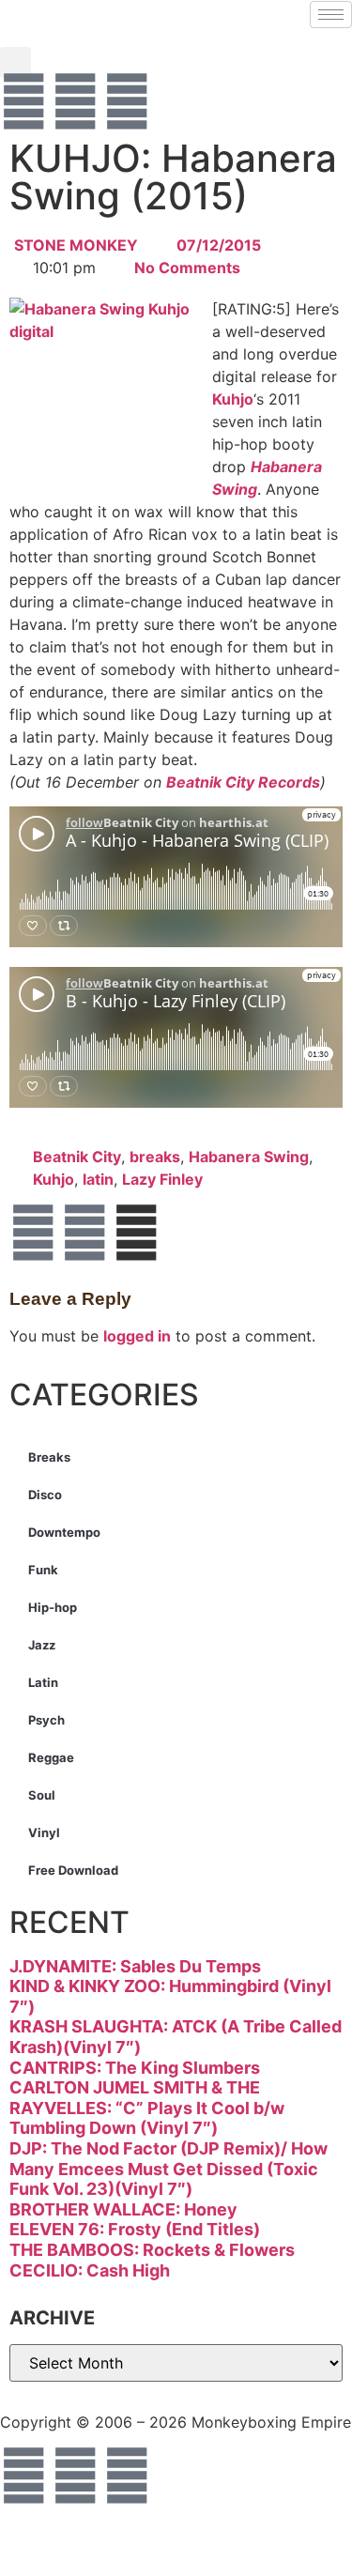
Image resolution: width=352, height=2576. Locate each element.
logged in (137, 1336)
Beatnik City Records (243, 782)
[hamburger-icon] (331, 15)
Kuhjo (233, 399)
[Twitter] (75, 101)
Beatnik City (77, 1157)
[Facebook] (23, 101)
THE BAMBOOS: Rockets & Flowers (152, 2250)
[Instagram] (127, 101)
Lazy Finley (162, 1179)
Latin (43, 1682)
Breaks (49, 1457)
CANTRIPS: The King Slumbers (135, 2068)
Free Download (73, 1870)
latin (98, 1179)
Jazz (42, 1645)
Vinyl (44, 1832)
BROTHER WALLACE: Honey (123, 2209)
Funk (43, 1570)
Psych (46, 1720)
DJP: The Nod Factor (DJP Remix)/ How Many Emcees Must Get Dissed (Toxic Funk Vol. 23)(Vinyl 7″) (168, 2169)
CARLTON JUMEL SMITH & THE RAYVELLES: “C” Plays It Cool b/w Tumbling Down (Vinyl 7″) (147, 2108)
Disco (45, 1495)
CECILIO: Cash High (90, 2270)
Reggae (51, 1757)
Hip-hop (53, 1607)
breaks (155, 1157)
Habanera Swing (249, 1157)
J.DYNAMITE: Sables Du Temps (135, 1966)
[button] (15, 62)
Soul (42, 1795)
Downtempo (64, 1532)
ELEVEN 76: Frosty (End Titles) (135, 2229)
